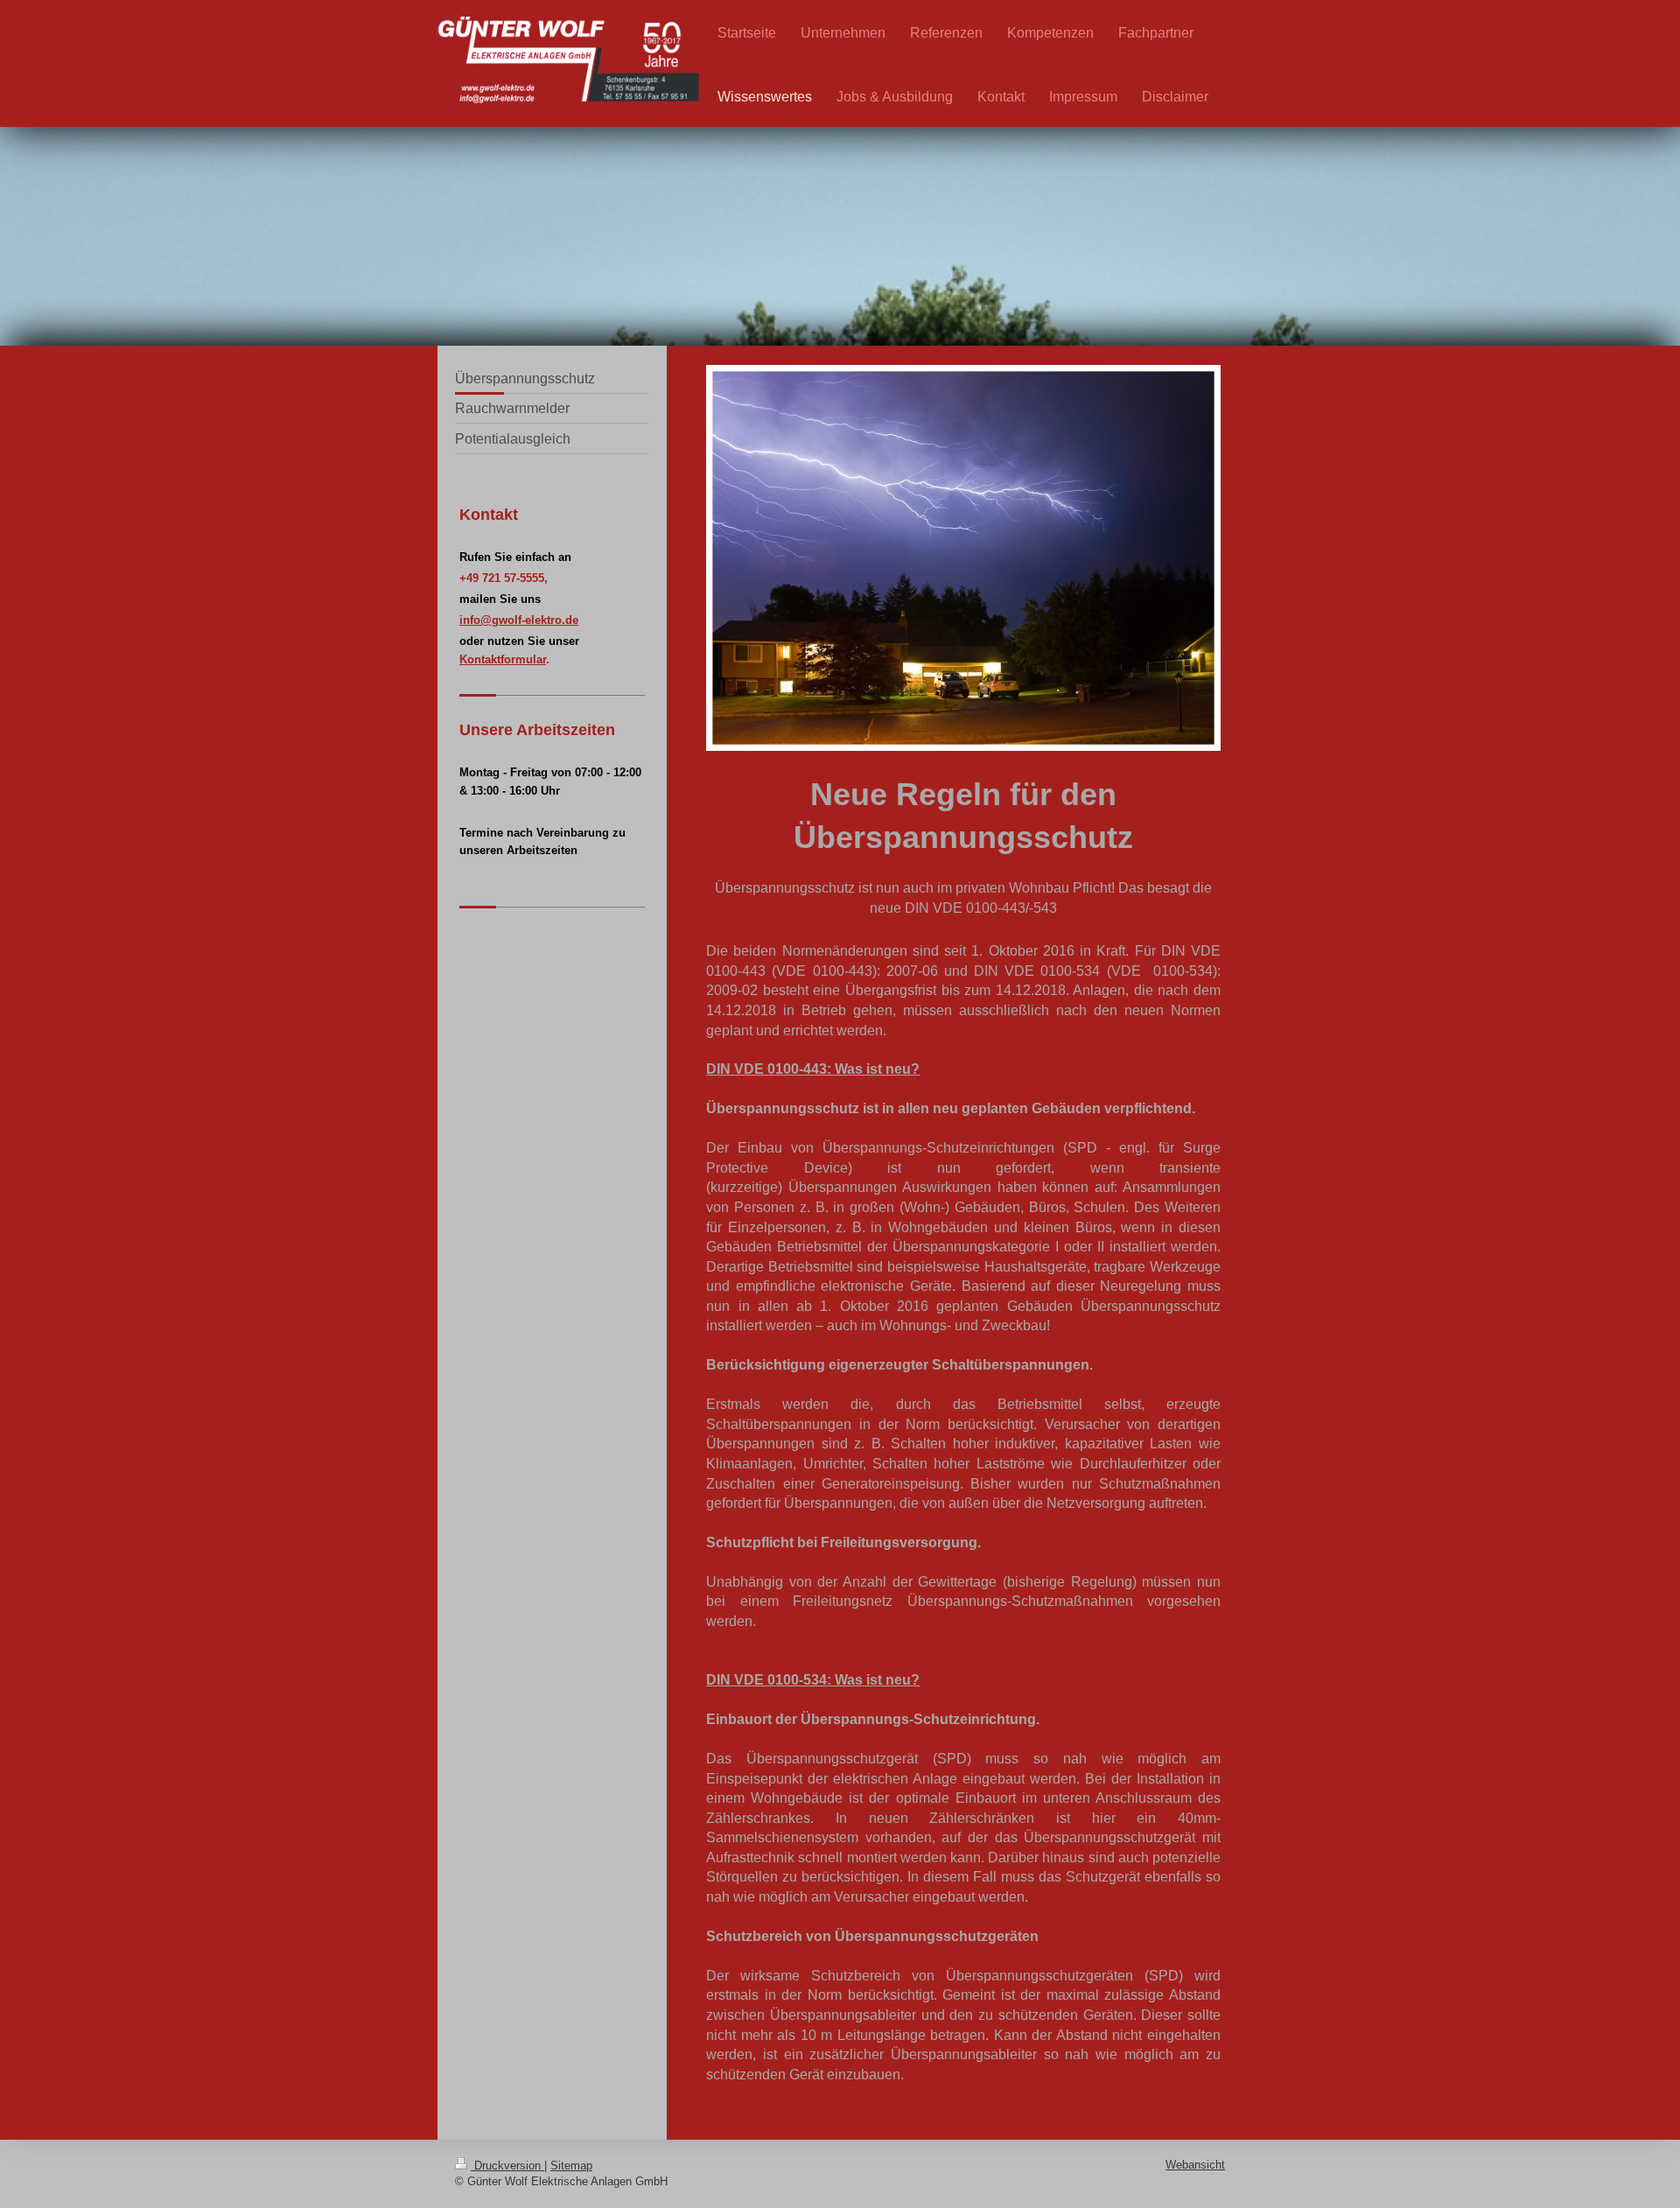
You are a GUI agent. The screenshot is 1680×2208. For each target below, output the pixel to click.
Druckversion (507, 2166)
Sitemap (571, 2166)
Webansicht (1195, 2165)
